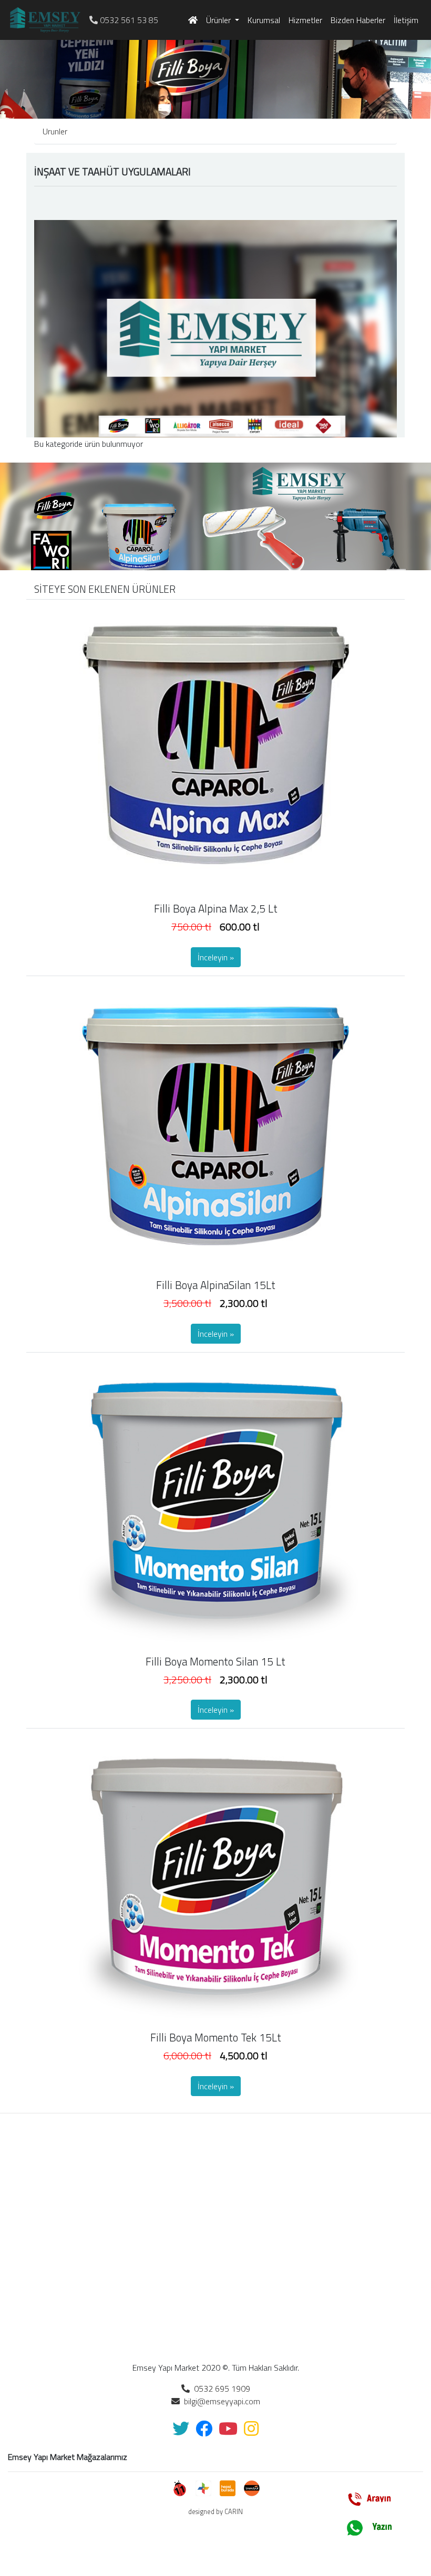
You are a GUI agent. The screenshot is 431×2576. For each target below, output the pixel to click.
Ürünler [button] (219, 20)
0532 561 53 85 (128, 20)
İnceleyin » (216, 957)
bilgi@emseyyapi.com (220, 2401)
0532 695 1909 (220, 2389)
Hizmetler (305, 20)
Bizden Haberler (358, 20)
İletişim (406, 20)
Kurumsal (264, 20)
